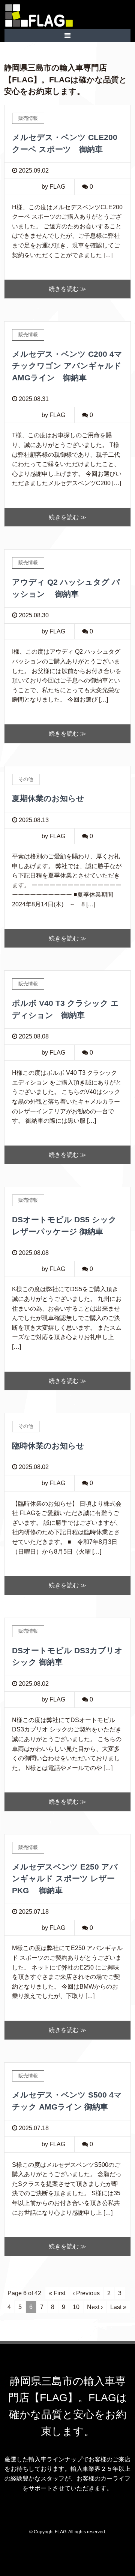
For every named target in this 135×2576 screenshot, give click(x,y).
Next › (95, 2307)
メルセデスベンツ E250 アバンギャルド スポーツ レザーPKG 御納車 (65, 1879)
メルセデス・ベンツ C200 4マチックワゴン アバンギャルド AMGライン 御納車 (67, 366)
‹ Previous (86, 2293)
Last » (118, 2307)
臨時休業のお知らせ (48, 1446)
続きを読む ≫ (67, 289)
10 (76, 2307)
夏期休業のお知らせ (48, 798)
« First (57, 2293)
